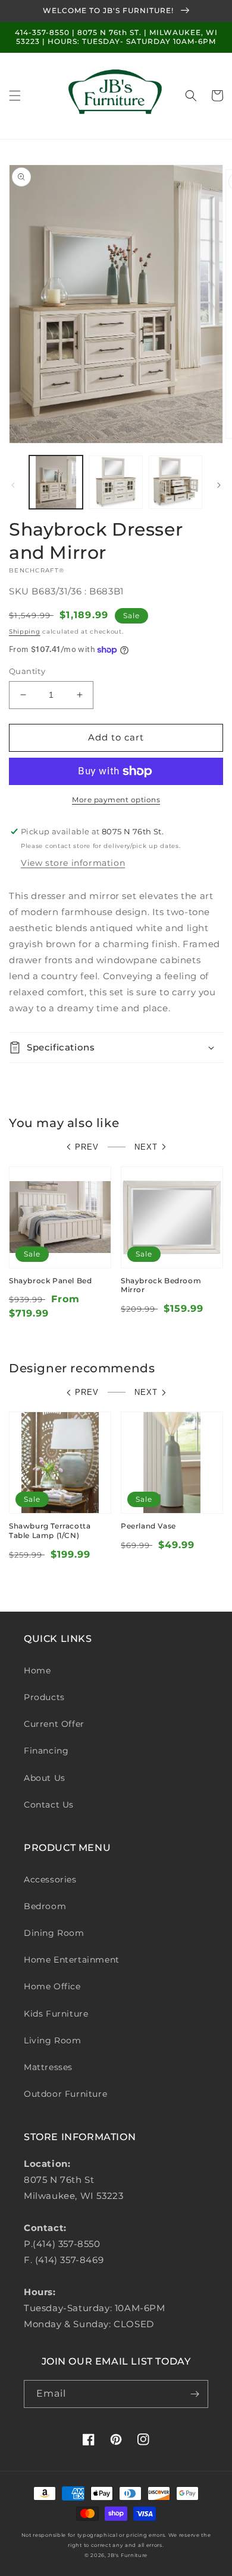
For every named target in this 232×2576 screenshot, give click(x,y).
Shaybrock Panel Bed (50, 1281)
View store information (73, 863)
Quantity (27, 671)
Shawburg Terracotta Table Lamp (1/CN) (50, 1531)
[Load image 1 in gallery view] (56, 482)
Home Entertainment (72, 1960)
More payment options (116, 800)
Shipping (25, 632)
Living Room (53, 2040)
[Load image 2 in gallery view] (115, 482)
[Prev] (13, 485)
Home (37, 1670)
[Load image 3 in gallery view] (175, 482)
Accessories (50, 1879)
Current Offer (54, 1724)
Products (44, 1697)
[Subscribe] (195, 2394)
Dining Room (54, 1933)
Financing (46, 1751)
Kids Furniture (56, 2014)
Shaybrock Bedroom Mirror (161, 1285)
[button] (15, 96)
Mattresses (48, 2067)
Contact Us (49, 1805)
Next (146, 1147)
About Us (45, 1778)
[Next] (219, 485)
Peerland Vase (148, 1526)
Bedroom (45, 1906)
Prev (87, 1147)
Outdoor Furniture (65, 2094)
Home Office (52, 1986)
